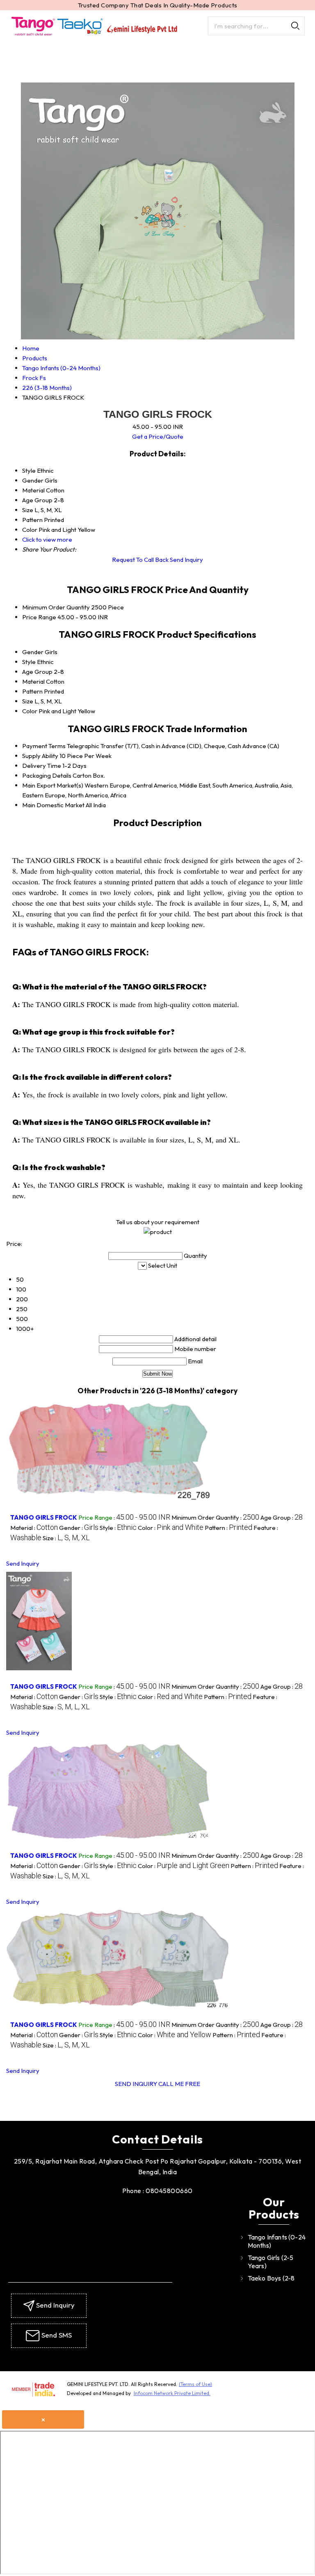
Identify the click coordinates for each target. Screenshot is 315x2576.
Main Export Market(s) (53, 785)
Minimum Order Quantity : (215, 1517)
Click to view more (47, 539)
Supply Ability (40, 756)
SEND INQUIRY (136, 2084)
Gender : (79, 1528)
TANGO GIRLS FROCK (44, 1517)
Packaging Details (47, 775)
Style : (118, 1528)
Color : (171, 1528)
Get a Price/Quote (158, 436)
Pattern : (228, 1528)
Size (28, 701)
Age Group (37, 672)
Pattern (32, 691)
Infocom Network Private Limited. (172, 2393)
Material (33, 681)
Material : (34, 1528)
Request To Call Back (140, 560)
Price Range (39, 617)
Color (30, 711)
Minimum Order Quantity (56, 607)
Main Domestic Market (53, 805)
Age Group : (282, 1517)
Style (29, 662)
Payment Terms (44, 746)
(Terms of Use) (195, 2384)
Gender (33, 652)
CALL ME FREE (179, 2084)
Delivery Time (42, 766)
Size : (66, 1538)
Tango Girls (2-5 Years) (271, 2262)
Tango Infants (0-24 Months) (277, 2241)
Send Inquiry (186, 560)
